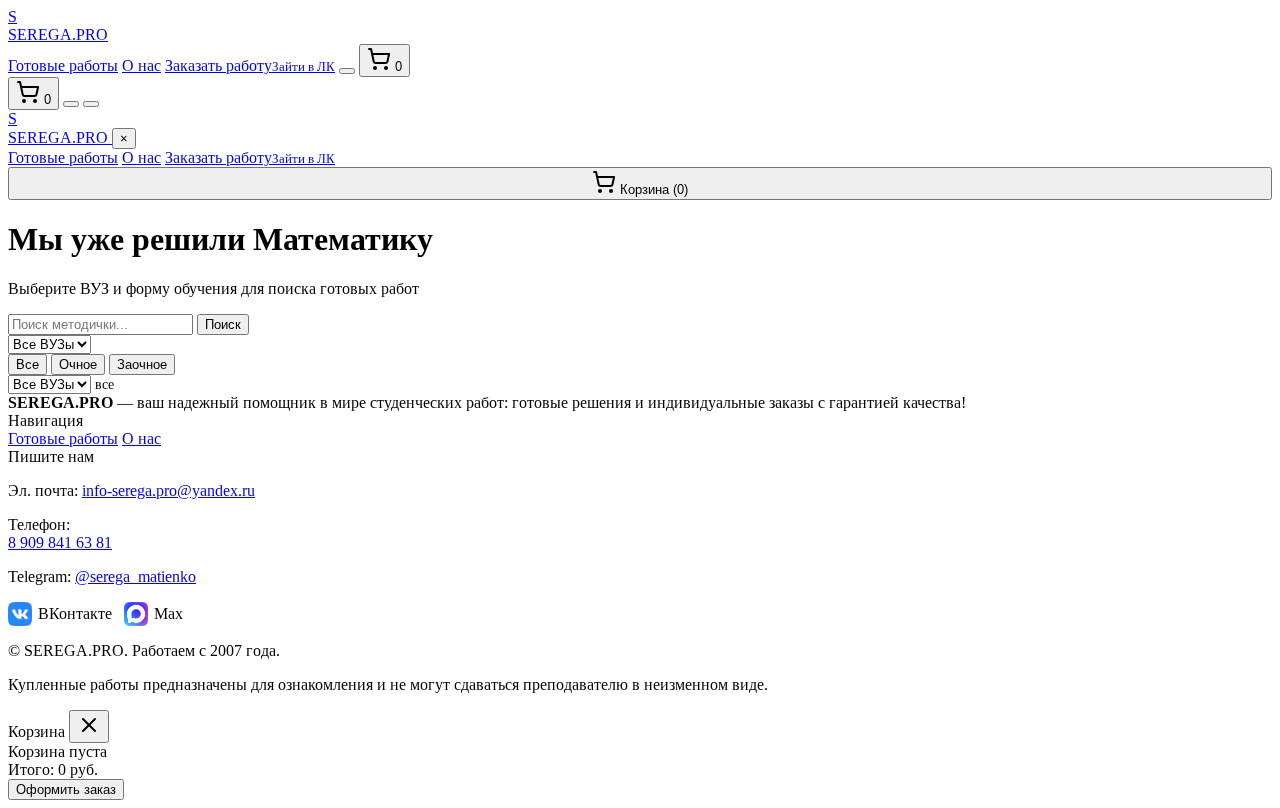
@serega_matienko (135, 576)
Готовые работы (63, 65)
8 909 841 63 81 (60, 542)
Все (27, 364)
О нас (141, 65)
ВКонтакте (75, 613)
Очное (78, 364)
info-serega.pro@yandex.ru (168, 490)
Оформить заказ (66, 789)
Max (168, 613)
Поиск (223, 324)
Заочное (142, 364)
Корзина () (652, 189)
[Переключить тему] (347, 71)
